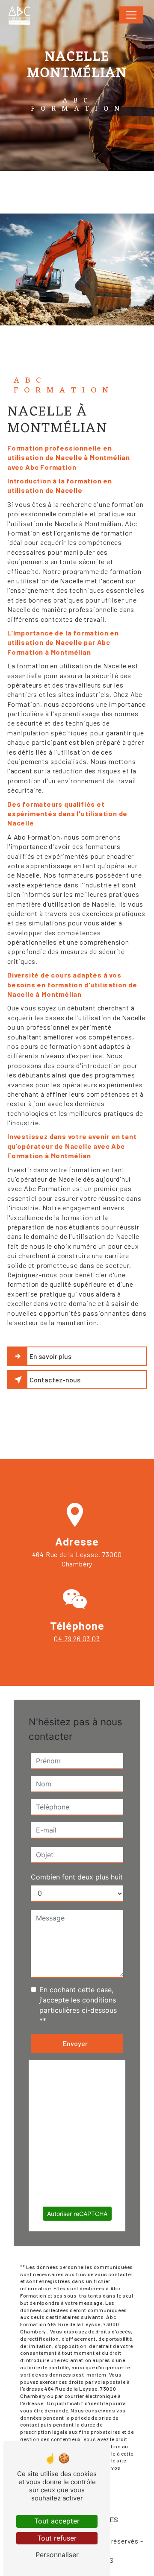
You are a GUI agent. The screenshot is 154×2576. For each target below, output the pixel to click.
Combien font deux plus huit (77, 1877)
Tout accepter (57, 2521)
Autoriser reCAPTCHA (77, 2214)
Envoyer (75, 2043)
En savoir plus (50, 1356)
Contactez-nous (55, 1380)
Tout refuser (57, 2538)
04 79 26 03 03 (77, 1638)
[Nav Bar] (131, 15)
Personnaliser (57, 2555)
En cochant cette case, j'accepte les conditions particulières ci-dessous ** (78, 2005)
